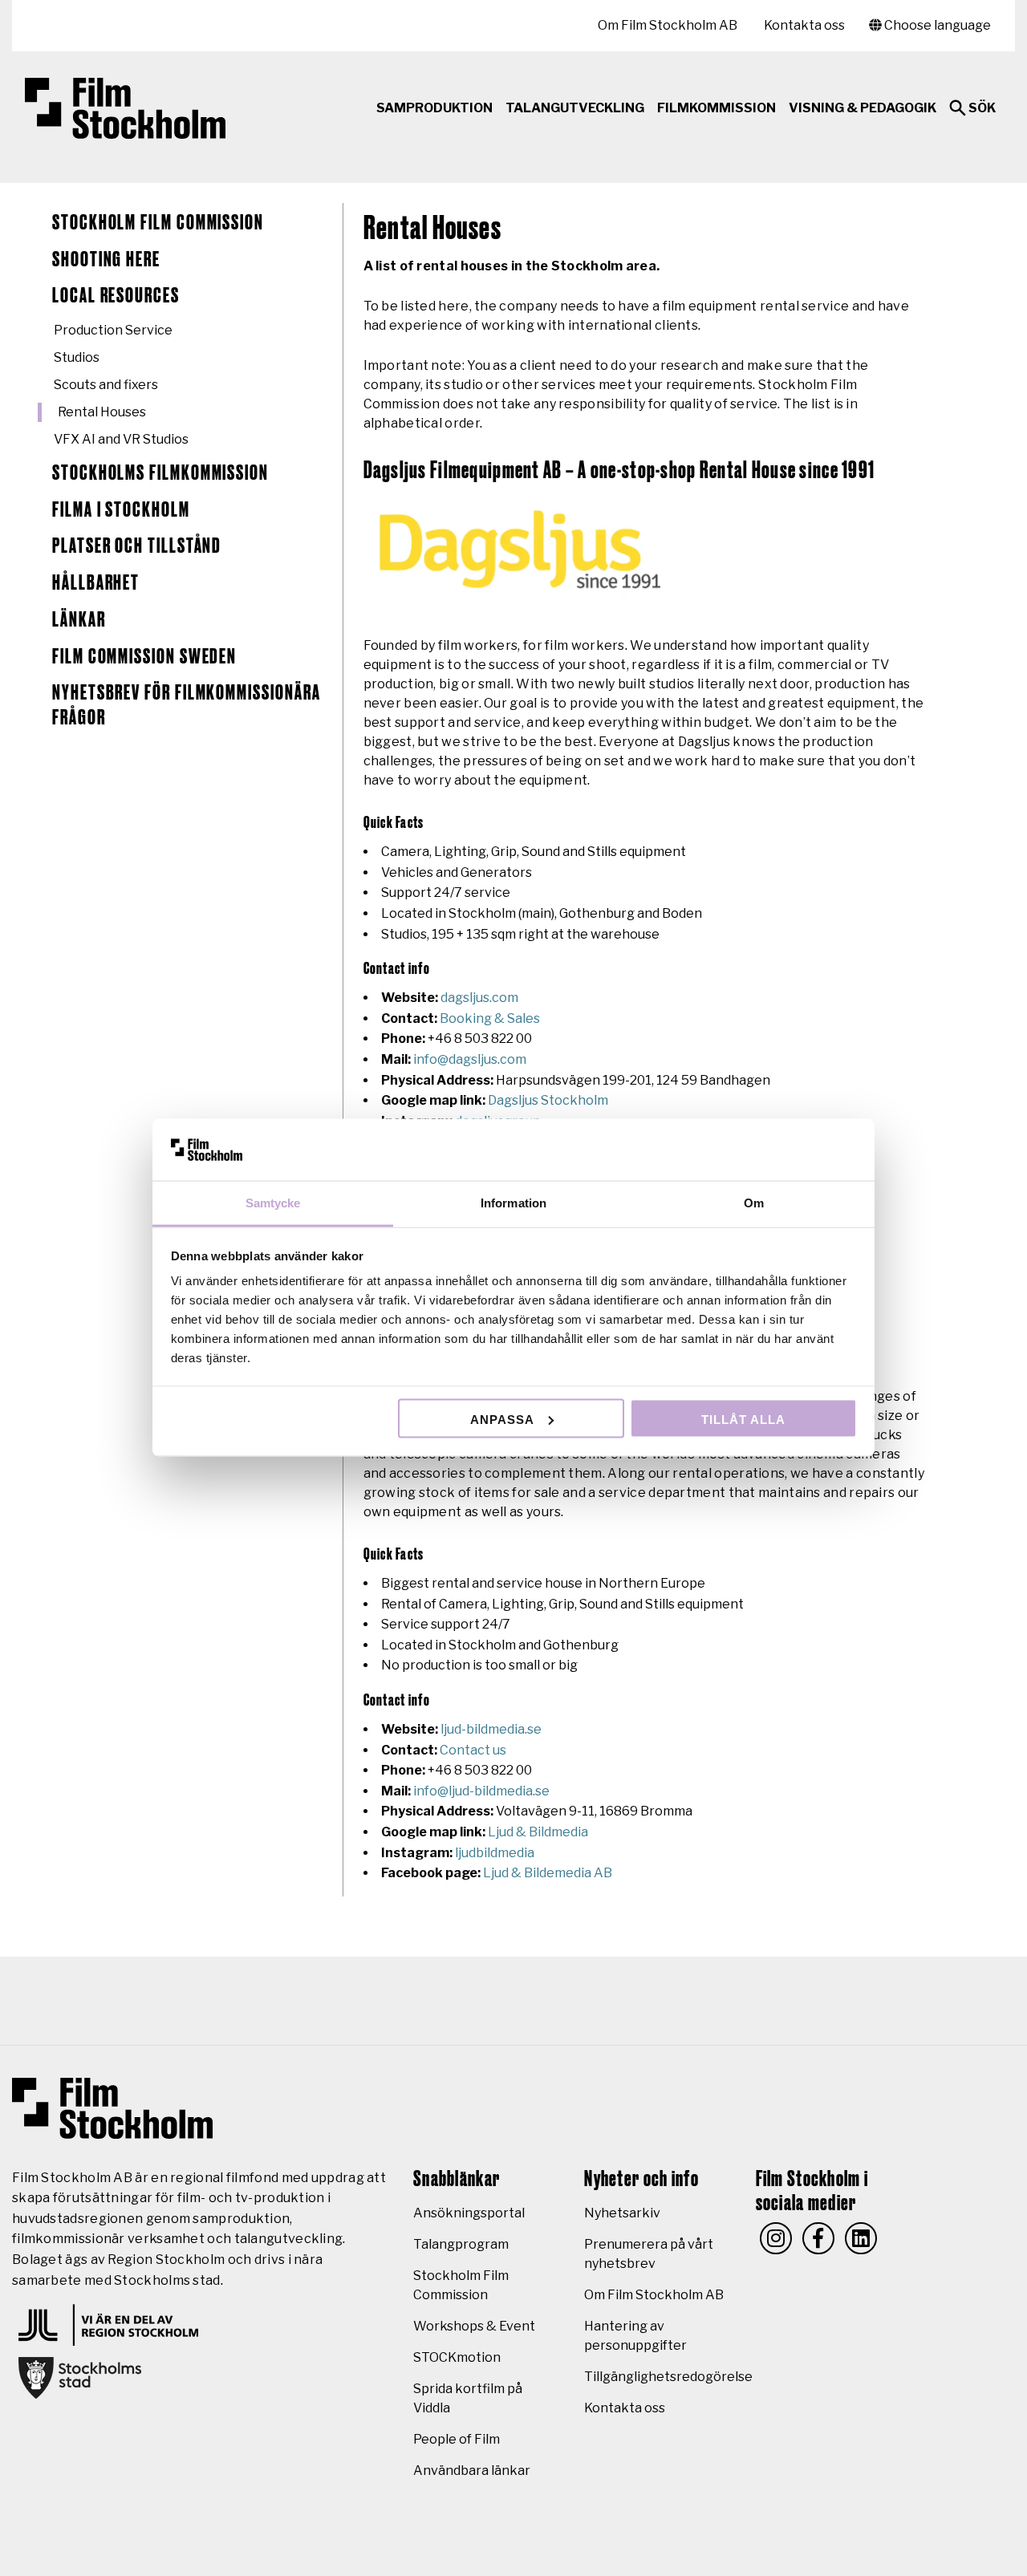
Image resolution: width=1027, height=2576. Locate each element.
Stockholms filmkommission (160, 473)
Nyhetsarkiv (622, 2213)
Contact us (473, 1750)
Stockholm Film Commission (158, 223)
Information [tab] (513, 1203)
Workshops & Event (474, 2326)
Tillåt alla (743, 1419)
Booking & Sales (490, 1018)
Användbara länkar (472, 2471)
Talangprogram (461, 2244)
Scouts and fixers (106, 385)
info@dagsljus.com (470, 1059)
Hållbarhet (96, 583)
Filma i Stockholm (121, 510)
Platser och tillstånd (137, 546)
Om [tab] (754, 1203)
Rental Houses (102, 412)
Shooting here (106, 260)
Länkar (79, 620)
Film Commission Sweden (144, 657)
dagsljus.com (479, 998)
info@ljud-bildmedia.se (481, 1791)
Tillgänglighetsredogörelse (668, 2377)
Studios (77, 357)
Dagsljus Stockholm (548, 1100)
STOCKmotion (457, 2357)
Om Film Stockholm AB (668, 25)
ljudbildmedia (495, 1853)
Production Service (113, 330)
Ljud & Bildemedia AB (548, 1873)
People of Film (457, 2439)
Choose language (936, 25)
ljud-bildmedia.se (491, 1729)
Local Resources (116, 296)
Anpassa (502, 1419)
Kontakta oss (804, 25)
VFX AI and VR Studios (121, 439)
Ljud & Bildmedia (538, 1832)
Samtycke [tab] (273, 1203)
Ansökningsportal (469, 2213)
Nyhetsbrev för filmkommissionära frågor (186, 706)
